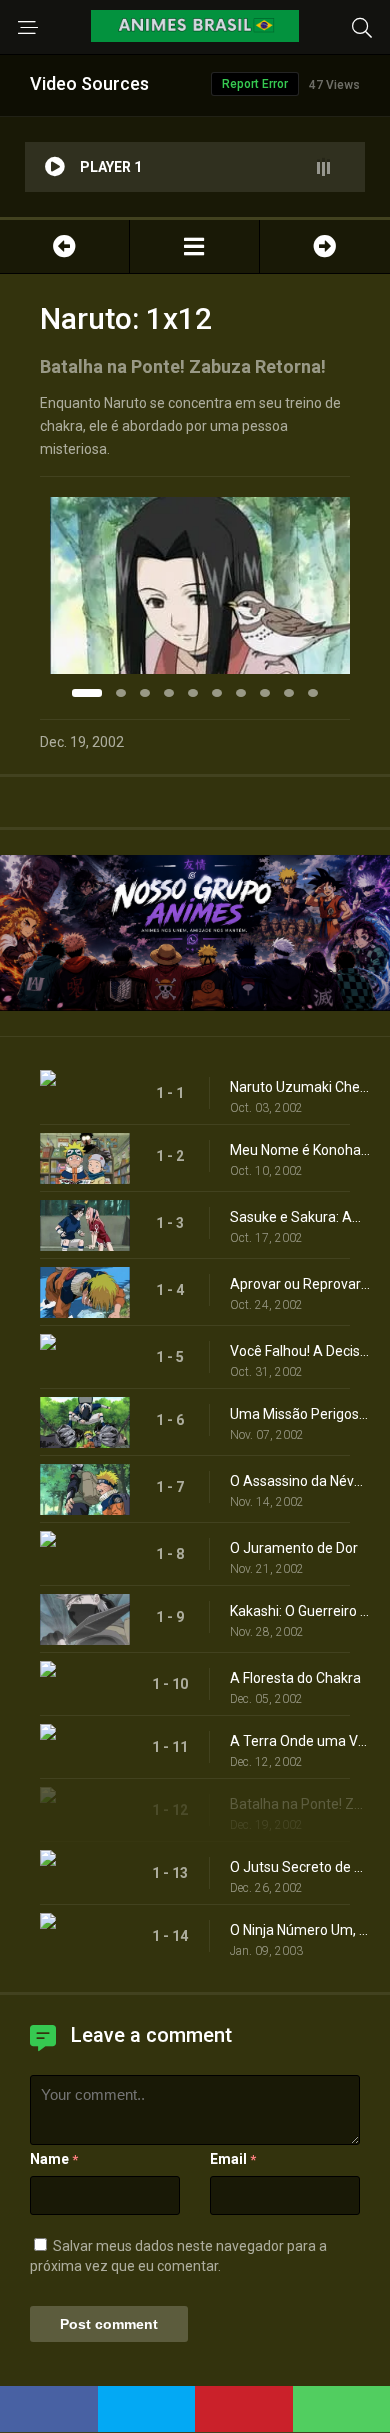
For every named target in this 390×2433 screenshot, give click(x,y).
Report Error (255, 84)
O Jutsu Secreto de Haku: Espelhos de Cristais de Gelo (300, 1867)
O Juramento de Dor (294, 1548)
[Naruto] (194, 246)
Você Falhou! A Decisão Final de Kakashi (300, 1351)
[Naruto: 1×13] (325, 246)
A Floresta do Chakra (295, 1678)
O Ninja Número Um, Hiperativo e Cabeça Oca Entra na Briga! (300, 1930)
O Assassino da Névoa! (300, 1481)
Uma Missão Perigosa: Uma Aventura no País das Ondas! (300, 1414)
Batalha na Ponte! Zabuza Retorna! (300, 1804)
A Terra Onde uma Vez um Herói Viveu (300, 1741)
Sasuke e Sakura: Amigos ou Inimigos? (300, 1217)
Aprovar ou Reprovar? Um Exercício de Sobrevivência (300, 1284)
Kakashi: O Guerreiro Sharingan (300, 1611)
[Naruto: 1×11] (64, 246)
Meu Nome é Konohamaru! (300, 1150)
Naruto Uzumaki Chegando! (300, 1087)
